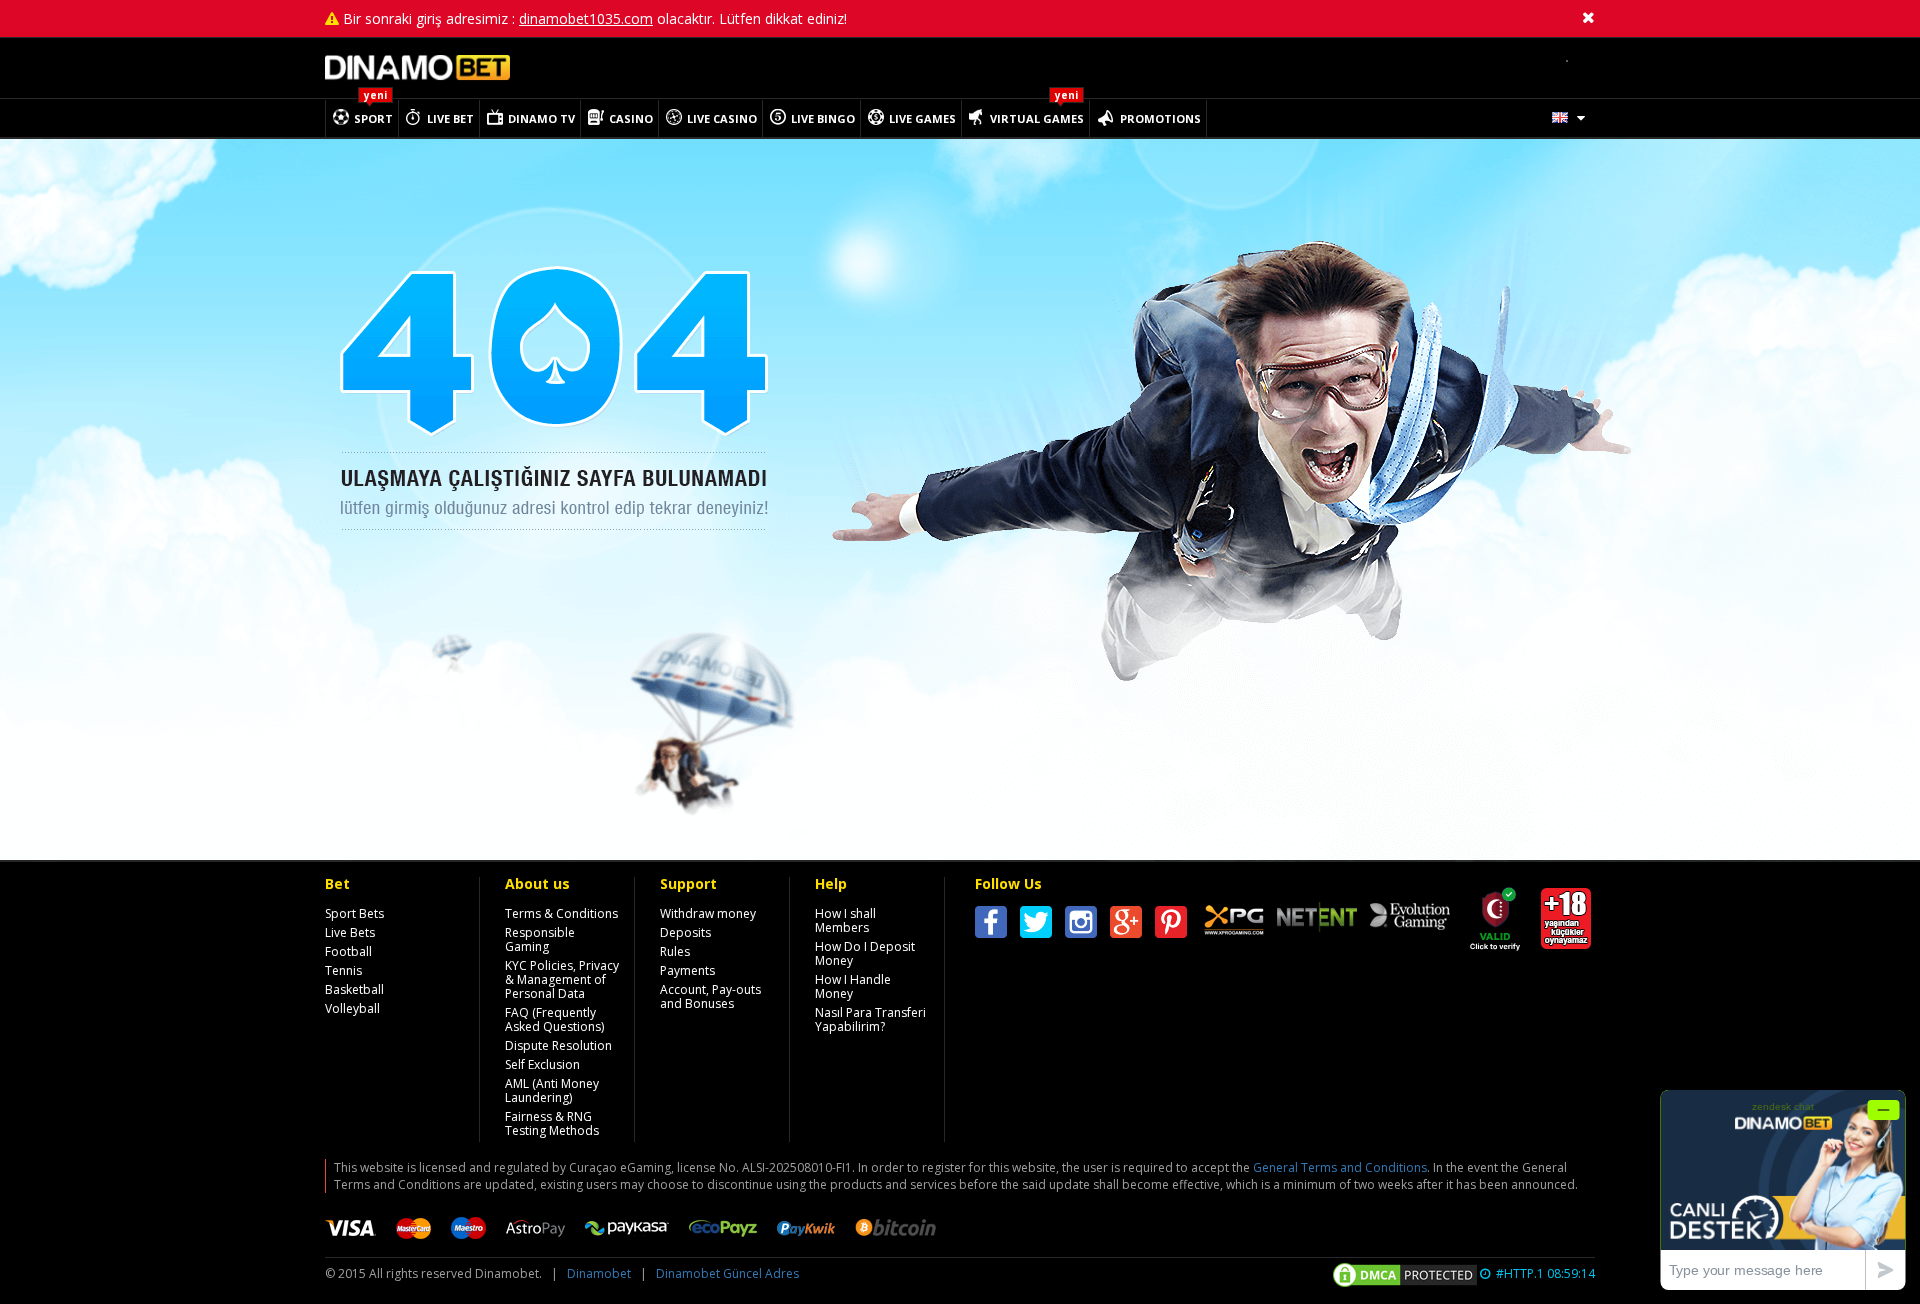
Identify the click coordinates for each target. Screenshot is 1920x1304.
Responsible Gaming (540, 939)
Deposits (685, 932)
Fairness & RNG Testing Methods (552, 1123)
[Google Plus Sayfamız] (1126, 925)
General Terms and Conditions (1340, 1167)
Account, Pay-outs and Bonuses (710, 996)
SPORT (373, 118)
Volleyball (352, 1008)
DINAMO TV (541, 118)
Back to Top (1670, 906)
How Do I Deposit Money (865, 953)
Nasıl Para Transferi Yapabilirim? (870, 1019)
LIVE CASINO (722, 118)
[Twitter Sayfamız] (1036, 925)
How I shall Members (845, 920)
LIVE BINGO (823, 118)
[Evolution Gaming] (1410, 917)
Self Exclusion (542, 1064)
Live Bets (350, 932)
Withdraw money (708, 913)
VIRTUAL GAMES (1037, 118)
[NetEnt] (1317, 919)
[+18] (1566, 938)
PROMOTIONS (1160, 118)
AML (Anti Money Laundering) (552, 1090)
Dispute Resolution (558, 1045)
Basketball (354, 989)
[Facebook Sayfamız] (991, 925)
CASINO (631, 118)
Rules (675, 951)
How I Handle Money (853, 986)
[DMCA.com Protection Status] (1405, 1276)
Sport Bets (354, 913)
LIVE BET (450, 118)
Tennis (343, 970)
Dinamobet (599, 1273)
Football (348, 951)
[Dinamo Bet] (417, 75)
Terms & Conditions (561, 913)
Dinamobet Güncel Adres (727, 1273)
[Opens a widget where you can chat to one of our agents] (1783, 1189)
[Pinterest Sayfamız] (1171, 925)
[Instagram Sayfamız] (1081, 925)
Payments (687, 970)
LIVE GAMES (922, 118)
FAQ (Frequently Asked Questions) (554, 1019)
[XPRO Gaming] (1234, 922)
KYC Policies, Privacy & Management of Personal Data (562, 979)
